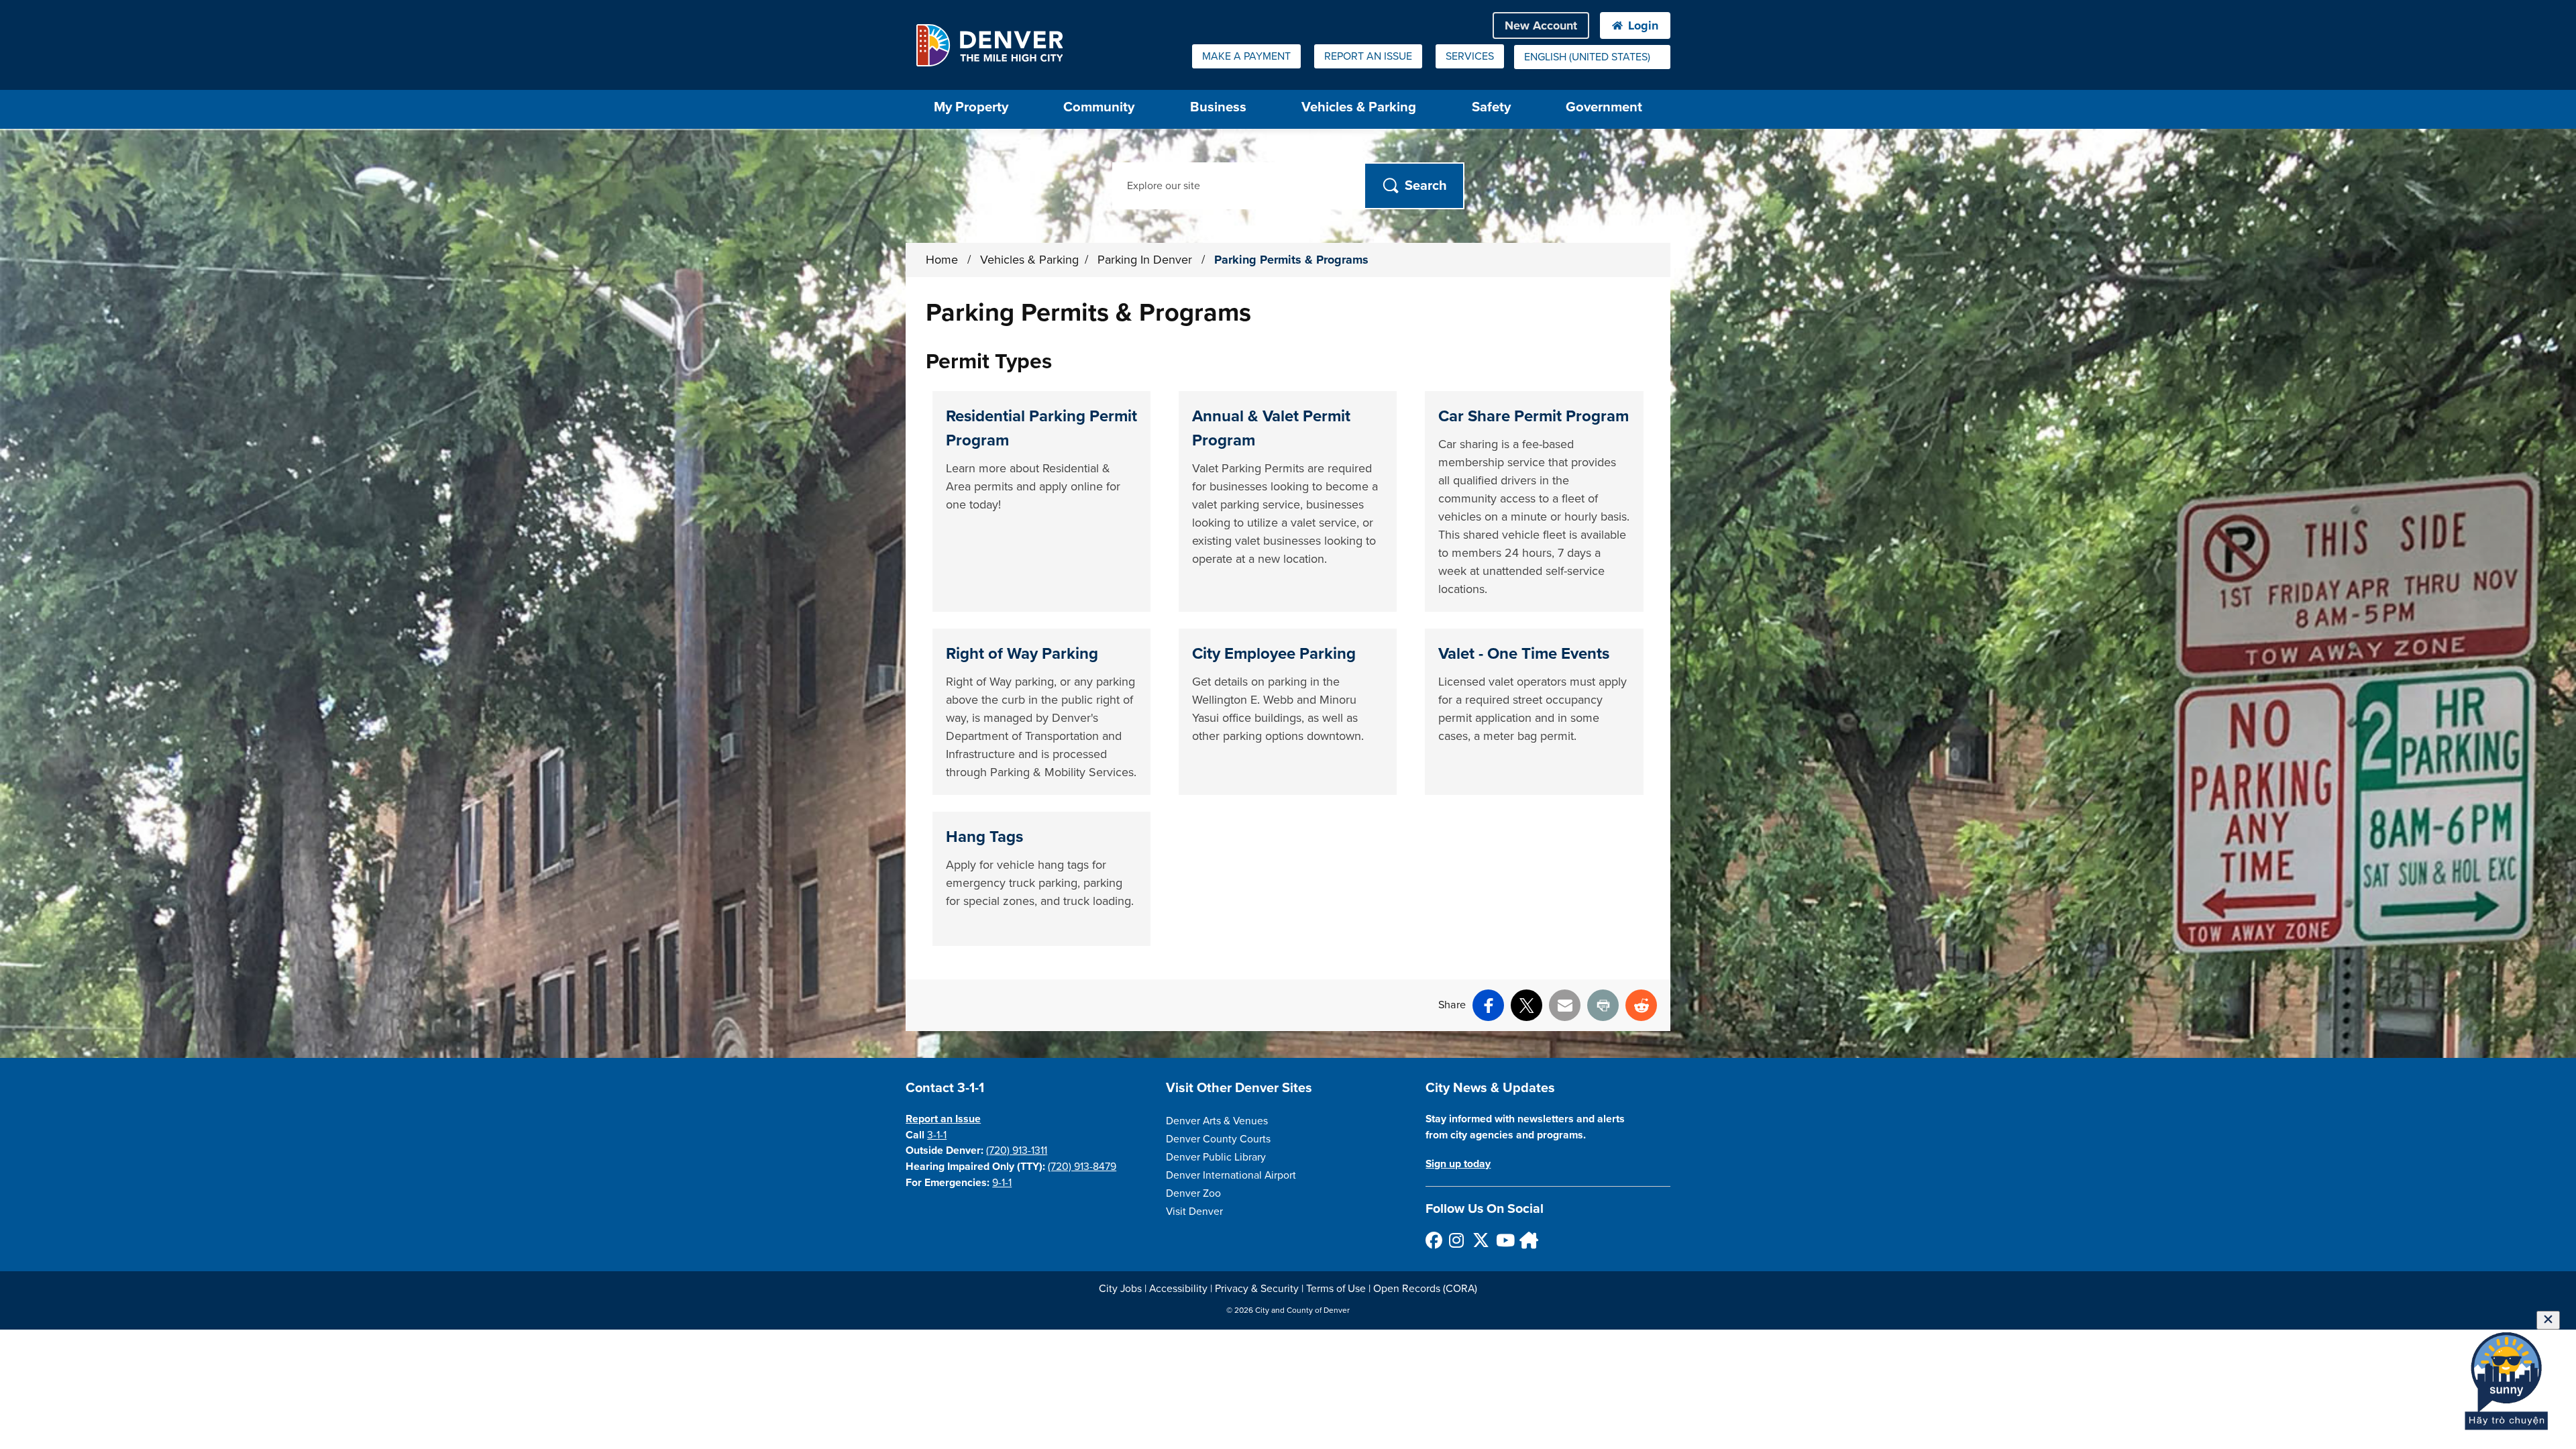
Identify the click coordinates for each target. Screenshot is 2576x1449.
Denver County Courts (1218, 1139)
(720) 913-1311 (1017, 1150)
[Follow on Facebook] (1433, 1240)
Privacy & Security (1257, 1289)
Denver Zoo (1193, 1193)
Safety (1491, 107)
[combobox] (1592, 57)
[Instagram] (1457, 1240)
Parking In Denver (1146, 260)
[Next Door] (1527, 1240)
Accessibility (1178, 1289)
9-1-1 (1002, 1183)
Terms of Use (1336, 1289)
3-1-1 (937, 1135)
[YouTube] (1504, 1240)
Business (1218, 107)
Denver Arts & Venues (1217, 1121)
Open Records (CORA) (1425, 1289)
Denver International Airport (1231, 1175)
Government (1604, 107)
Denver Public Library (1216, 1157)
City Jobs (1120, 1289)
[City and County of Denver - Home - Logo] (989, 45)
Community (1099, 107)
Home (942, 260)
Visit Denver (1194, 1212)
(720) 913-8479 (1082, 1167)
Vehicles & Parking (1359, 107)
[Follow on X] (1480, 1240)
